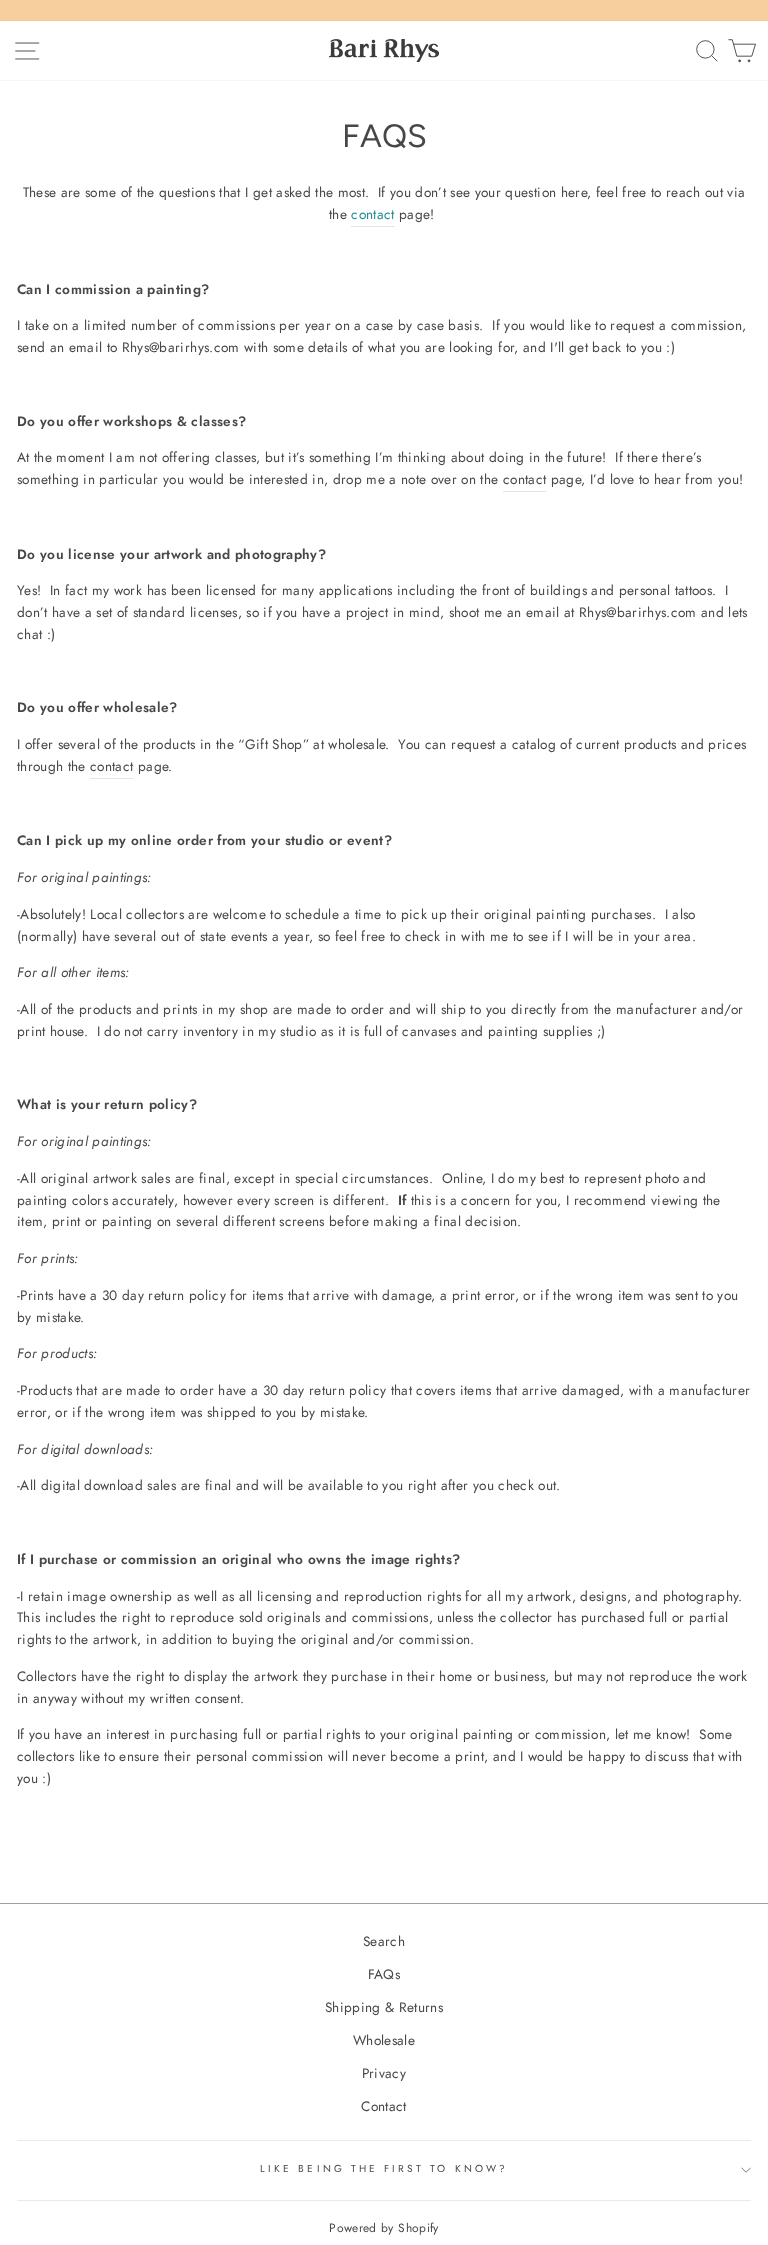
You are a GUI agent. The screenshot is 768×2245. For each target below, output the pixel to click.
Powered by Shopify (383, 2228)
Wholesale (384, 2040)
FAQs (384, 1974)
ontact (377, 214)
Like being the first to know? (384, 2168)
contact (524, 479)
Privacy (384, 2073)
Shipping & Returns (384, 2007)
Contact (383, 2106)
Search (384, 1941)
